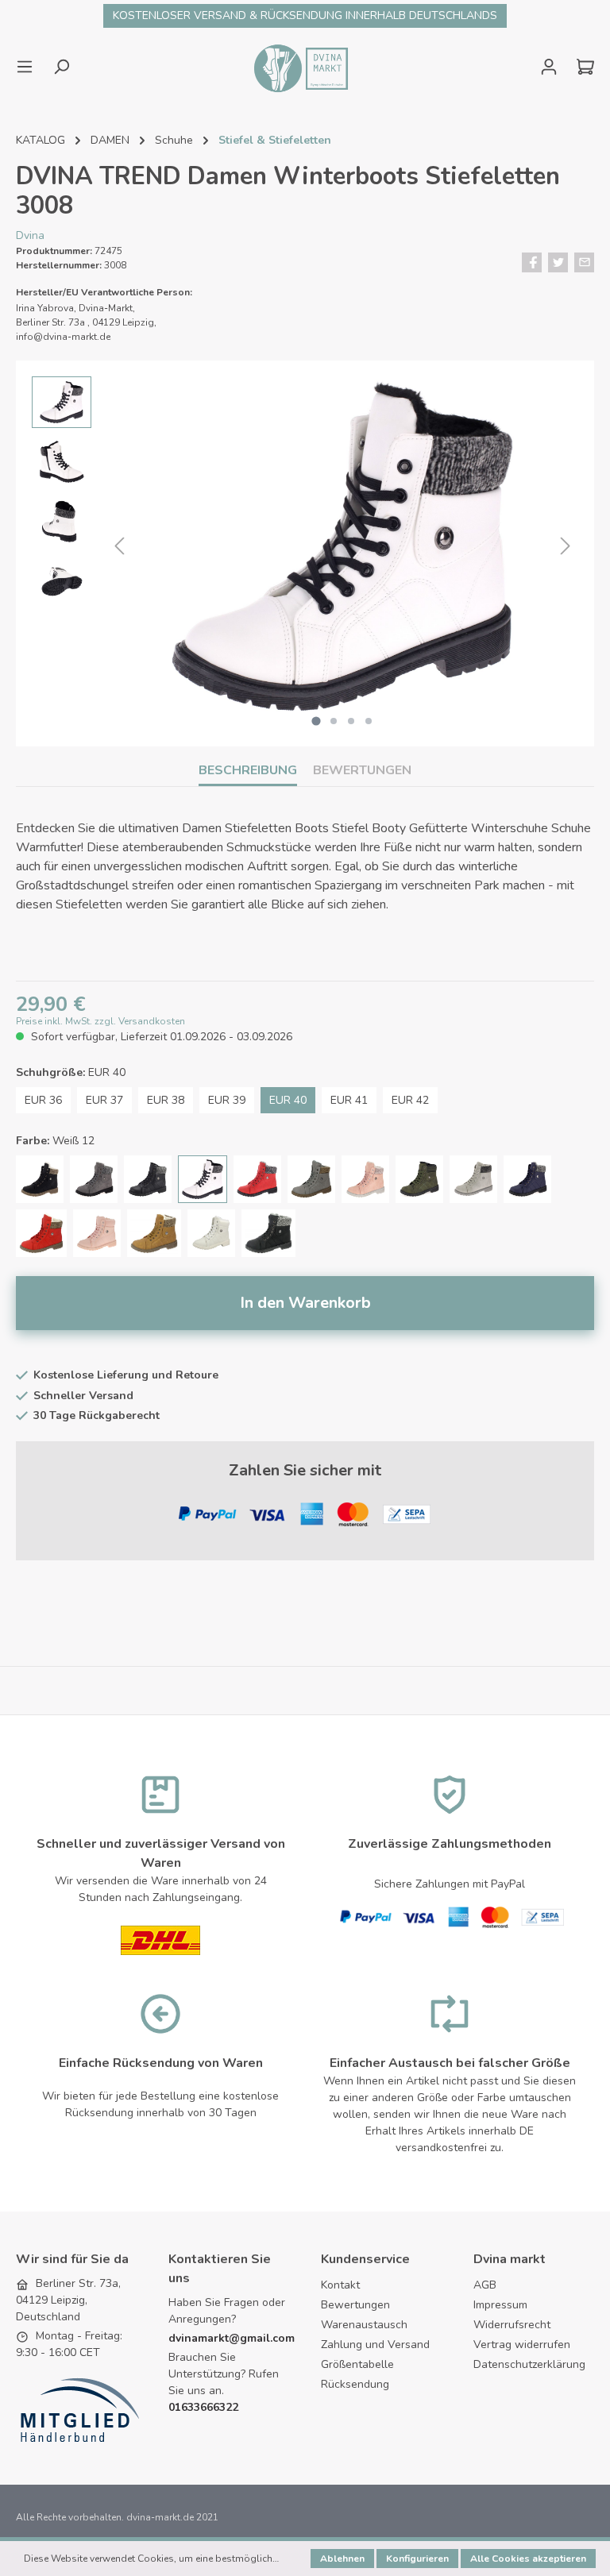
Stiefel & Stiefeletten (275, 140)
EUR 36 (43, 1100)
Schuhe (174, 140)
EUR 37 (104, 1100)
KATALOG (41, 140)
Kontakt (340, 2285)
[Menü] (29, 67)
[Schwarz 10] (148, 1179)
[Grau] (311, 1179)
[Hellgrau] (473, 1179)
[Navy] (527, 1179)
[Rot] (41, 1233)
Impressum (500, 2305)
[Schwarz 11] (268, 1233)
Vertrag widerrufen (522, 2345)
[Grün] (419, 1179)
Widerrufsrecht (512, 2325)
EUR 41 (349, 1100)
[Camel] (154, 1233)
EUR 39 (227, 1100)
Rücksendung (355, 2384)
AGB (485, 2285)
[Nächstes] (566, 547)
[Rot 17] (257, 1179)
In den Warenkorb (305, 1303)
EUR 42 (410, 1100)
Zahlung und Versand (375, 2345)
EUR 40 (288, 1100)
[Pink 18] (97, 1233)
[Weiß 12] (203, 1179)
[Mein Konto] (549, 67)
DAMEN (110, 140)
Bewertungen (355, 2305)
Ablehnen (342, 2559)
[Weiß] (211, 1233)
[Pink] (365, 1179)
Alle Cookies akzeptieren (528, 2559)
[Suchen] (61, 67)
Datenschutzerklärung (529, 2364)
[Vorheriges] (119, 547)
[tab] (248, 770)
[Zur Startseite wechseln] (299, 67)
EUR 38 (166, 1100)
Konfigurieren (417, 2559)
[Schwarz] (40, 1179)
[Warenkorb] (581, 67)
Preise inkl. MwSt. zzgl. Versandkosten (100, 1021)
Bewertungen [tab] (362, 770)
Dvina (30, 235)
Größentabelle (357, 2364)
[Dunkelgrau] (94, 1179)
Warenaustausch (364, 2325)
